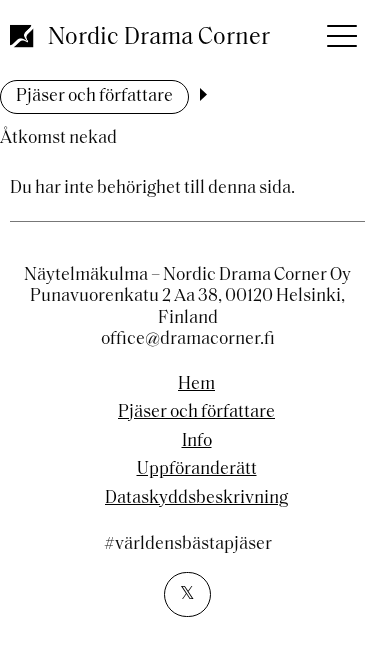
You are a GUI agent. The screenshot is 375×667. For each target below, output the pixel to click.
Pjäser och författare (94, 97)
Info (197, 442)
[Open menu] (340, 30)
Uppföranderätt (197, 470)
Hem (196, 385)
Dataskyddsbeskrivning (196, 499)
